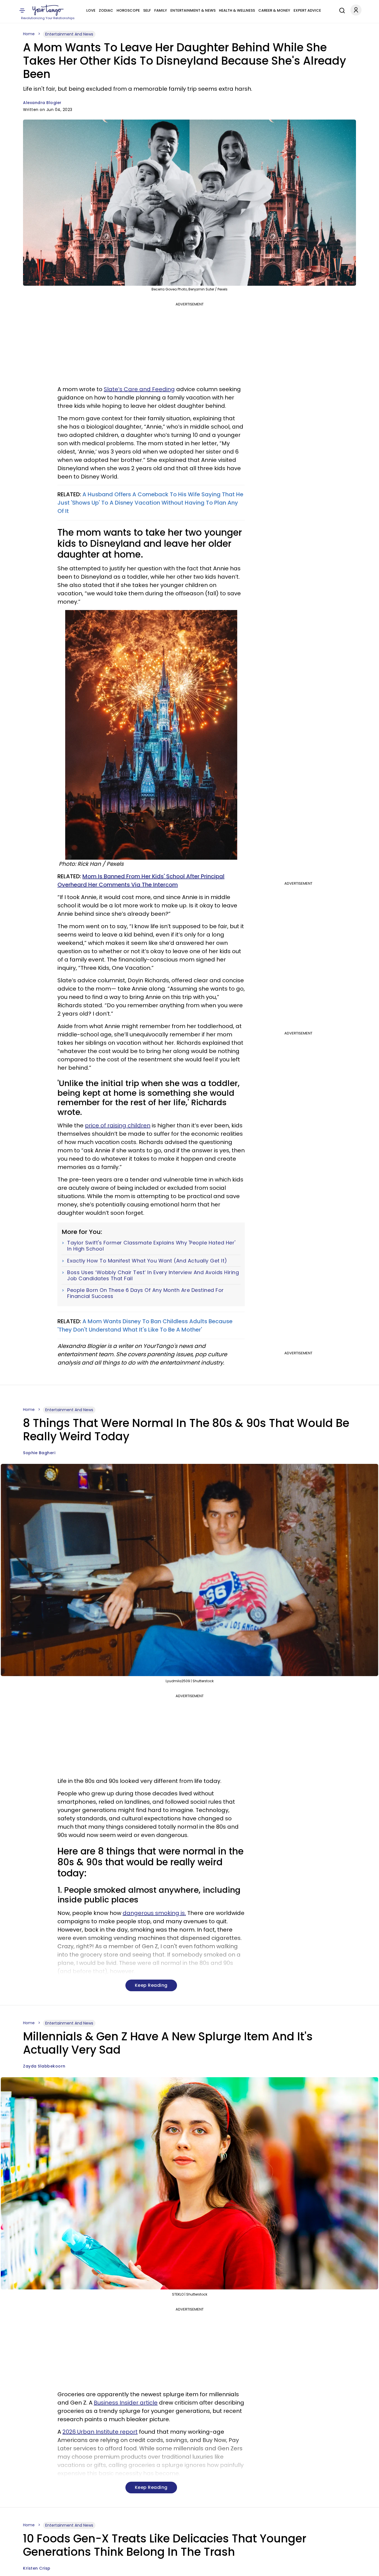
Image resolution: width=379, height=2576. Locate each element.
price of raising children (118, 1125)
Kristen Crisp (37, 2568)
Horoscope (128, 10)
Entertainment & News (193, 10)
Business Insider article (126, 2403)
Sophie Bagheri (39, 1453)
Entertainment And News (69, 34)
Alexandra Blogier (42, 103)
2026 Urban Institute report (100, 2432)
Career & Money (274, 10)
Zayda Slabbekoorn (44, 2066)
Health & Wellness (237, 10)
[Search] (341, 10)
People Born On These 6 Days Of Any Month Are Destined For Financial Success (146, 1293)
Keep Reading (151, 1985)
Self (147, 10)
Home (29, 34)
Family (161, 10)
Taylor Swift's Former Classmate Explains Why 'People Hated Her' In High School (151, 1246)
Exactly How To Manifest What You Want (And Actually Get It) (147, 1261)
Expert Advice (307, 10)
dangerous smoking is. (154, 1913)
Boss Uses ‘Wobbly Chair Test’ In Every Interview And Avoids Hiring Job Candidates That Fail (153, 1275)
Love (91, 10)
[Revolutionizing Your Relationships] (48, 10)
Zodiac (106, 10)
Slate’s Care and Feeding (139, 389)
